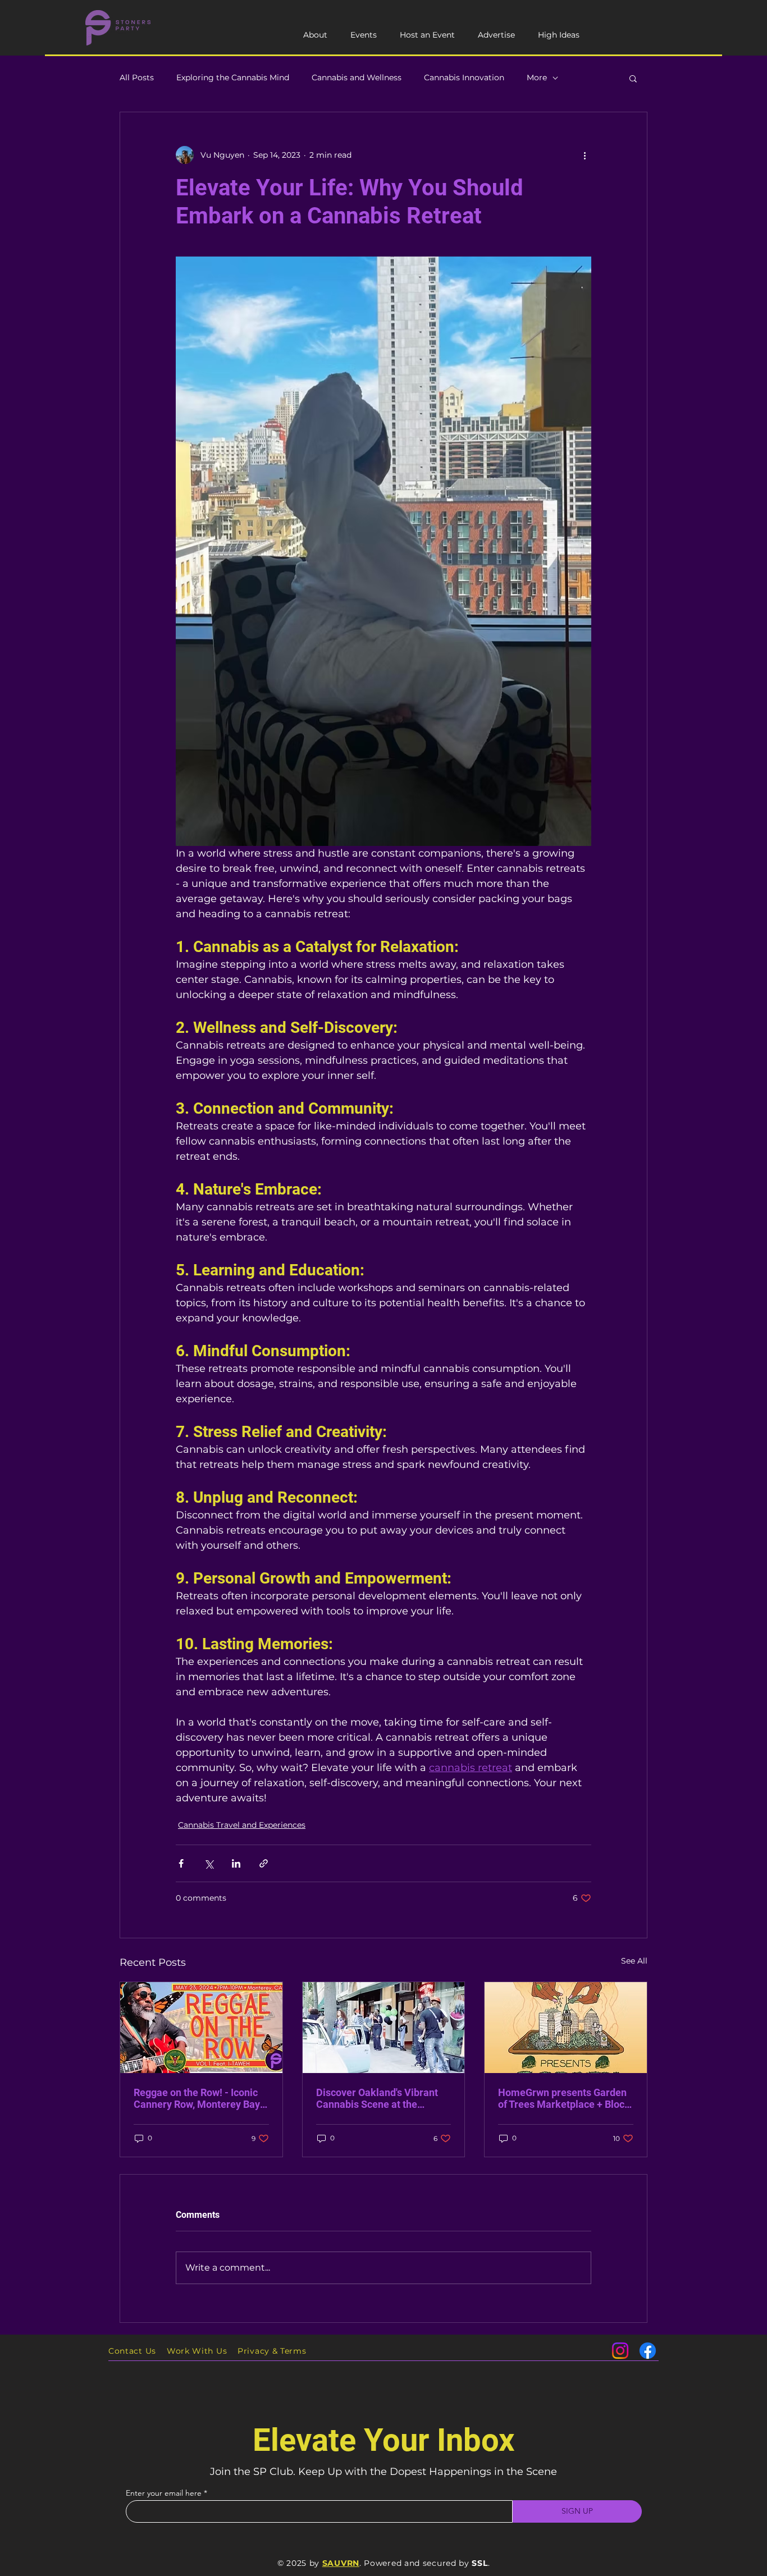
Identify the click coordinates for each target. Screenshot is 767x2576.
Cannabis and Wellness (357, 77)
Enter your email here (164, 2493)
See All (634, 1961)
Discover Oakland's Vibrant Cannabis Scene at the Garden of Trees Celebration (380, 2098)
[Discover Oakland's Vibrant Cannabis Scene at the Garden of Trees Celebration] (384, 2028)
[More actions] (585, 155)
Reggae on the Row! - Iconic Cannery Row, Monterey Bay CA (197, 2098)
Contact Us (132, 2351)
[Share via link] (264, 1863)
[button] (633, 78)
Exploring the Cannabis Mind (233, 77)
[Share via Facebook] (181, 1863)
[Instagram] (620, 2351)
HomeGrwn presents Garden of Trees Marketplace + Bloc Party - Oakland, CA (562, 2098)
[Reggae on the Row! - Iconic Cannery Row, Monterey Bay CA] (201, 2028)
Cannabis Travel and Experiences (242, 1825)
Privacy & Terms (272, 2351)
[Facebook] (648, 2351)
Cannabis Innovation (464, 77)
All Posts (137, 77)
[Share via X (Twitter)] (209, 1863)
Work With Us (197, 2351)
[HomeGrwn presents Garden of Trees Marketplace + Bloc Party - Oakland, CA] (566, 2028)
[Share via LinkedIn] (236, 1863)
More (537, 77)
